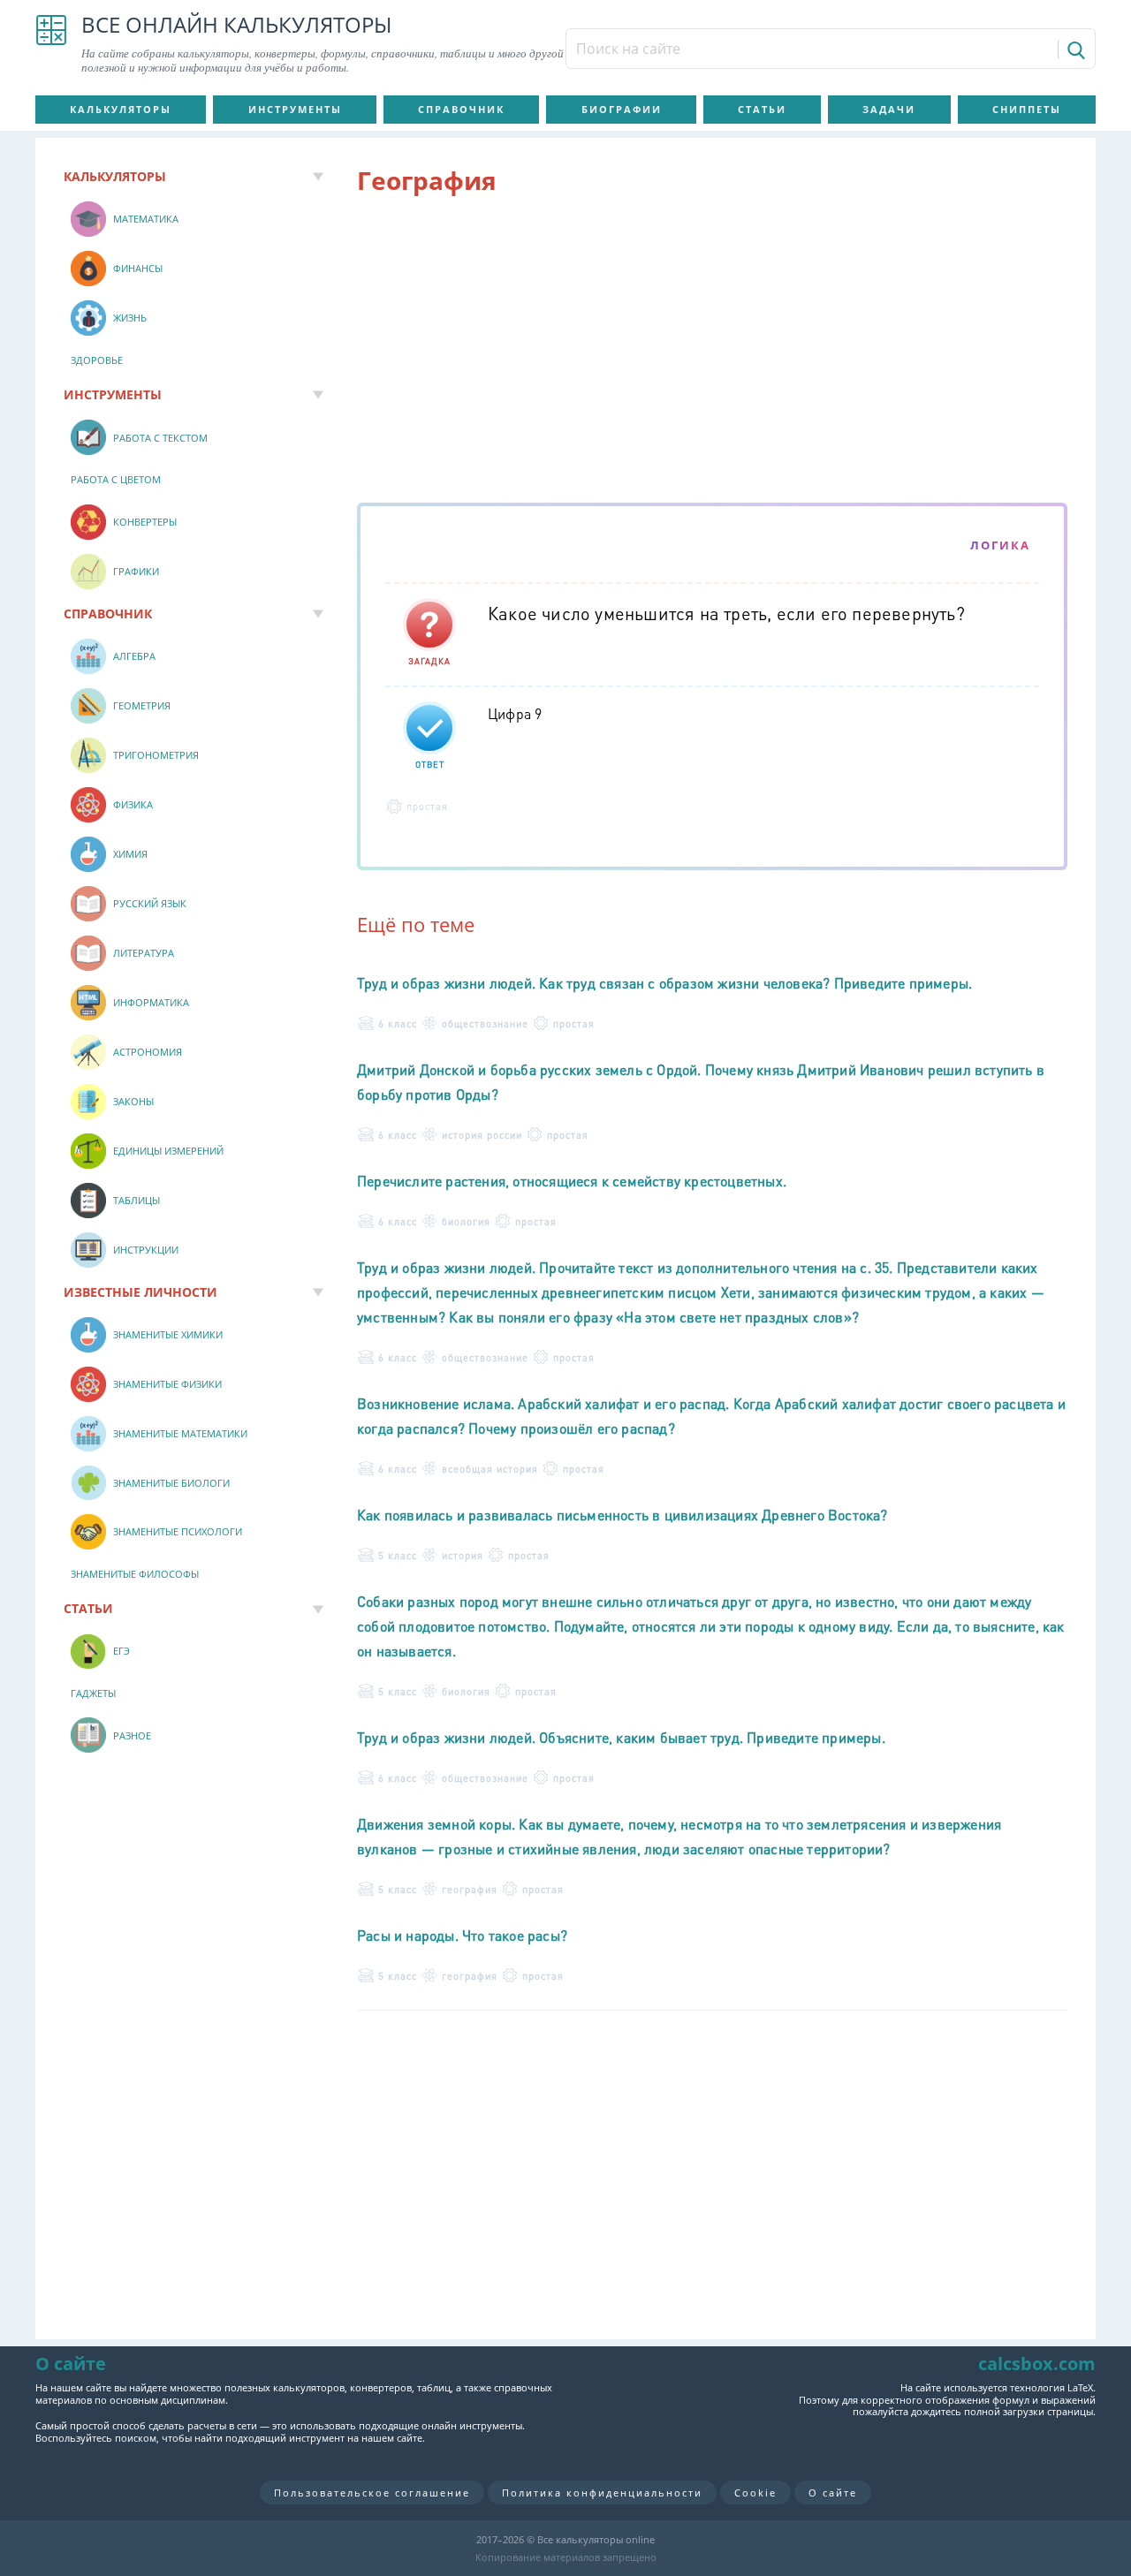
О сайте (833, 2493)
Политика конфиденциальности (602, 2493)
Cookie (755, 2493)
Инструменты (295, 109)
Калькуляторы (121, 109)
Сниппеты (1027, 109)
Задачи (889, 109)
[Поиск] (1075, 49)
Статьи (762, 109)
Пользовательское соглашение (372, 2493)
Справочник (461, 109)
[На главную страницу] (51, 44)
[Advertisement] (712, 352)
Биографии (622, 109)
